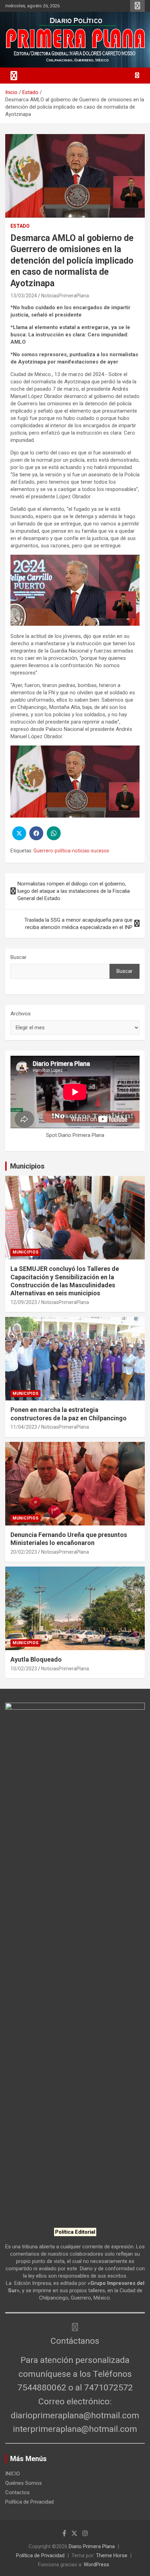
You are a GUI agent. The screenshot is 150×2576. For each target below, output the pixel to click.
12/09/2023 (24, 1302)
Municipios (27, 1166)
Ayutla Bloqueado (37, 1659)
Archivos (21, 1014)
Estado (20, 226)
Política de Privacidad (29, 2502)
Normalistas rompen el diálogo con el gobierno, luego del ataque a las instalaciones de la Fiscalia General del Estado (74, 891)
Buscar (18, 957)
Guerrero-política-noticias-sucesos (71, 851)
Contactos (17, 2492)
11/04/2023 (24, 1427)
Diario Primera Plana (92, 2546)
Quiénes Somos (24, 2483)
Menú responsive (137, 6)
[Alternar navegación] (14, 76)
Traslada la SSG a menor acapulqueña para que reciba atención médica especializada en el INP (78, 924)
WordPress (96, 2565)
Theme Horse (112, 2555)
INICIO (13, 2474)
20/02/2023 (24, 1552)
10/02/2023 (24, 1669)
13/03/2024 (24, 296)
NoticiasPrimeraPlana (65, 296)
